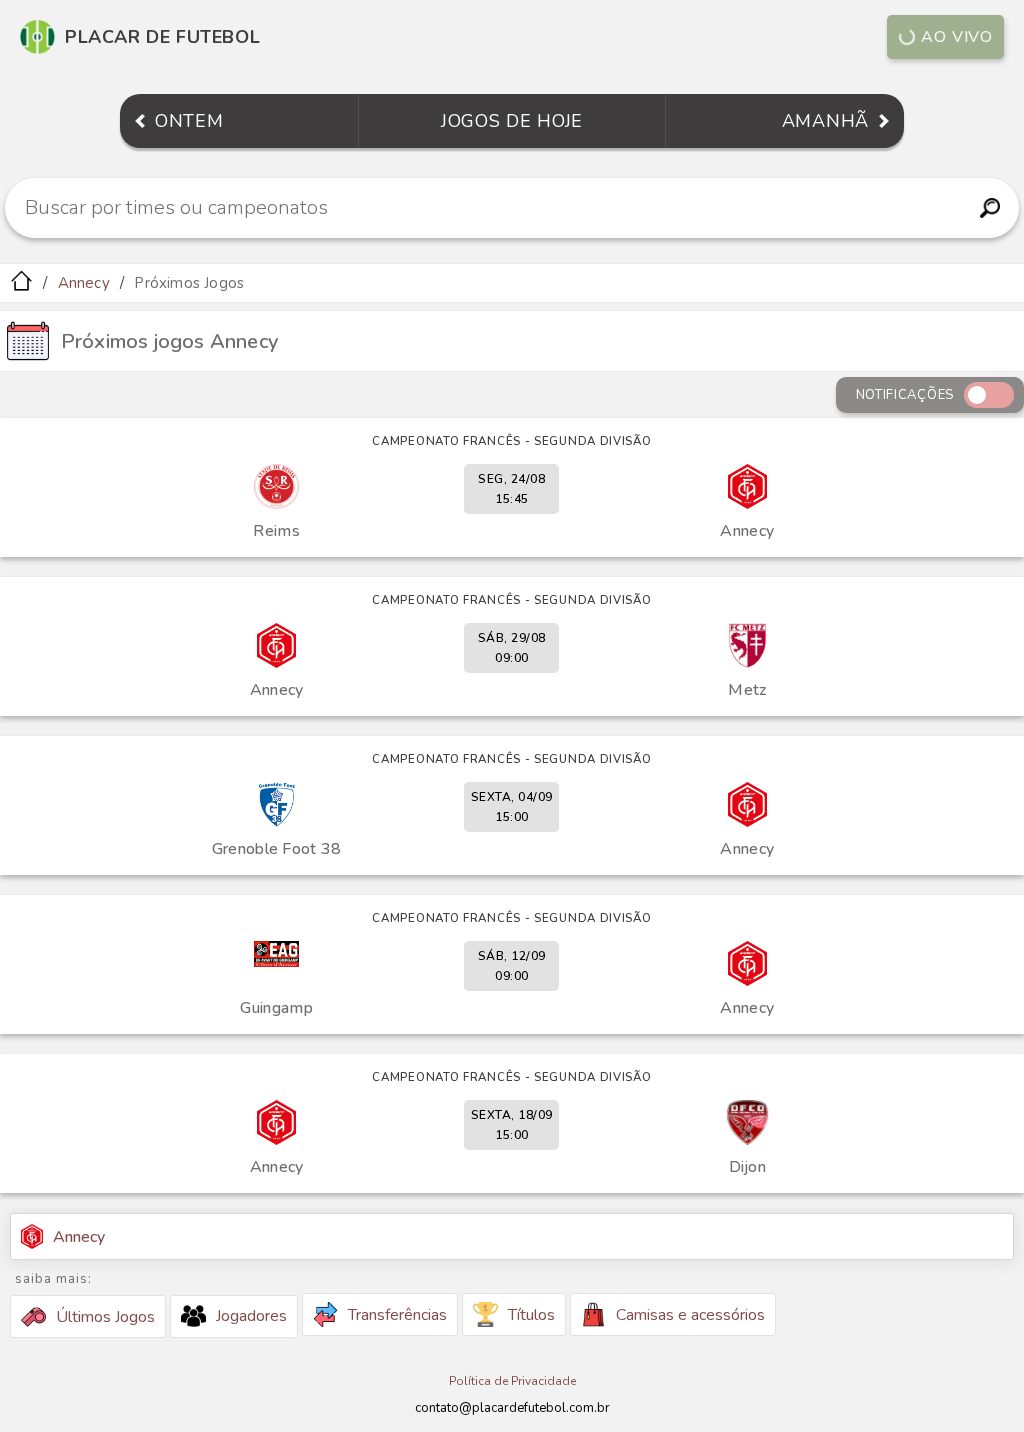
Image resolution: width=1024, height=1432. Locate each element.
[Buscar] (989, 208)
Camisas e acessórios (690, 1315)
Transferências (397, 1315)
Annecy (84, 283)
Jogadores (251, 1316)
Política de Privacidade (512, 1381)
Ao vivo (957, 37)
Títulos (531, 1315)
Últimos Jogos (105, 1317)
